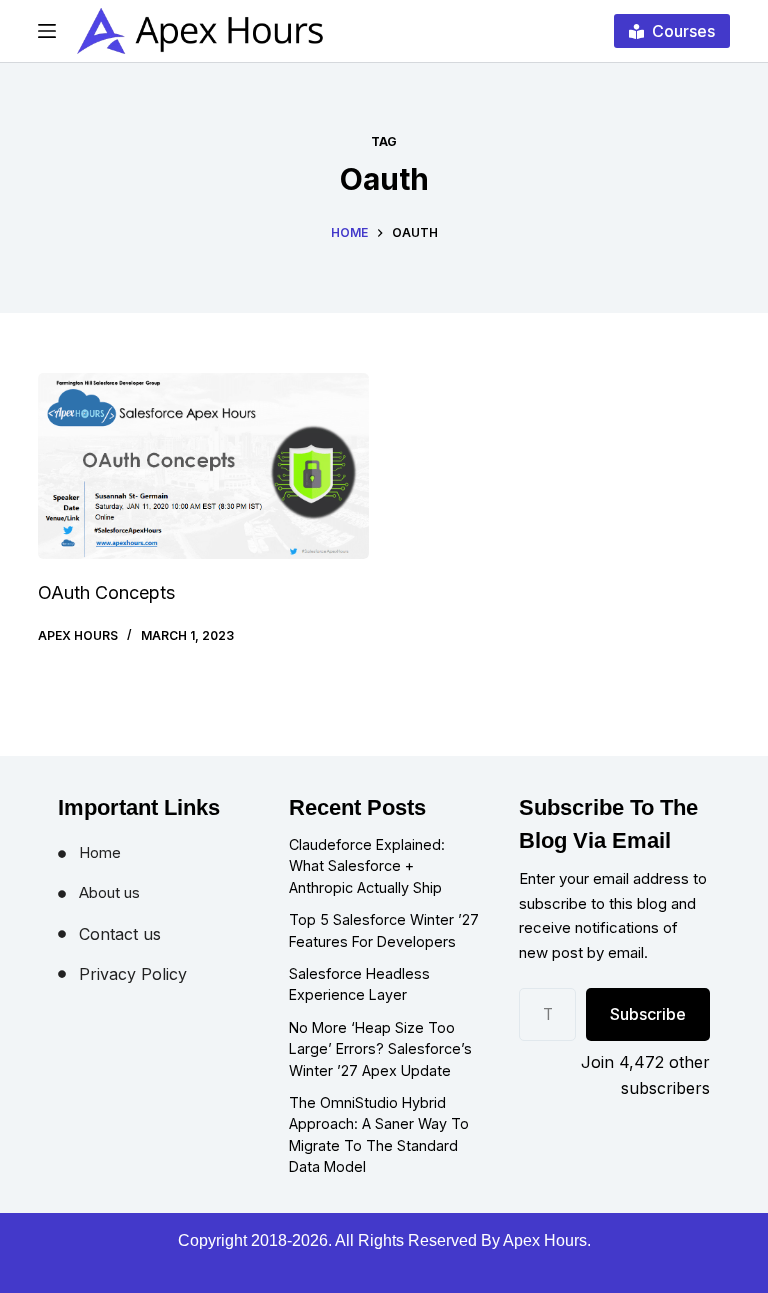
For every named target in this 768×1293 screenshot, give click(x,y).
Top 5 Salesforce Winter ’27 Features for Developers (384, 930)
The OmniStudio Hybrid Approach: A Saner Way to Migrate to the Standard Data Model (379, 1135)
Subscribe (648, 1014)
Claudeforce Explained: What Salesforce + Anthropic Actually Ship (367, 866)
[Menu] (47, 31)
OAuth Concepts (106, 592)
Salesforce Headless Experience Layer (359, 984)
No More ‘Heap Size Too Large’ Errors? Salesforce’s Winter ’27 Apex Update (380, 1049)
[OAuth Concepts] (203, 466)
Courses (683, 31)
